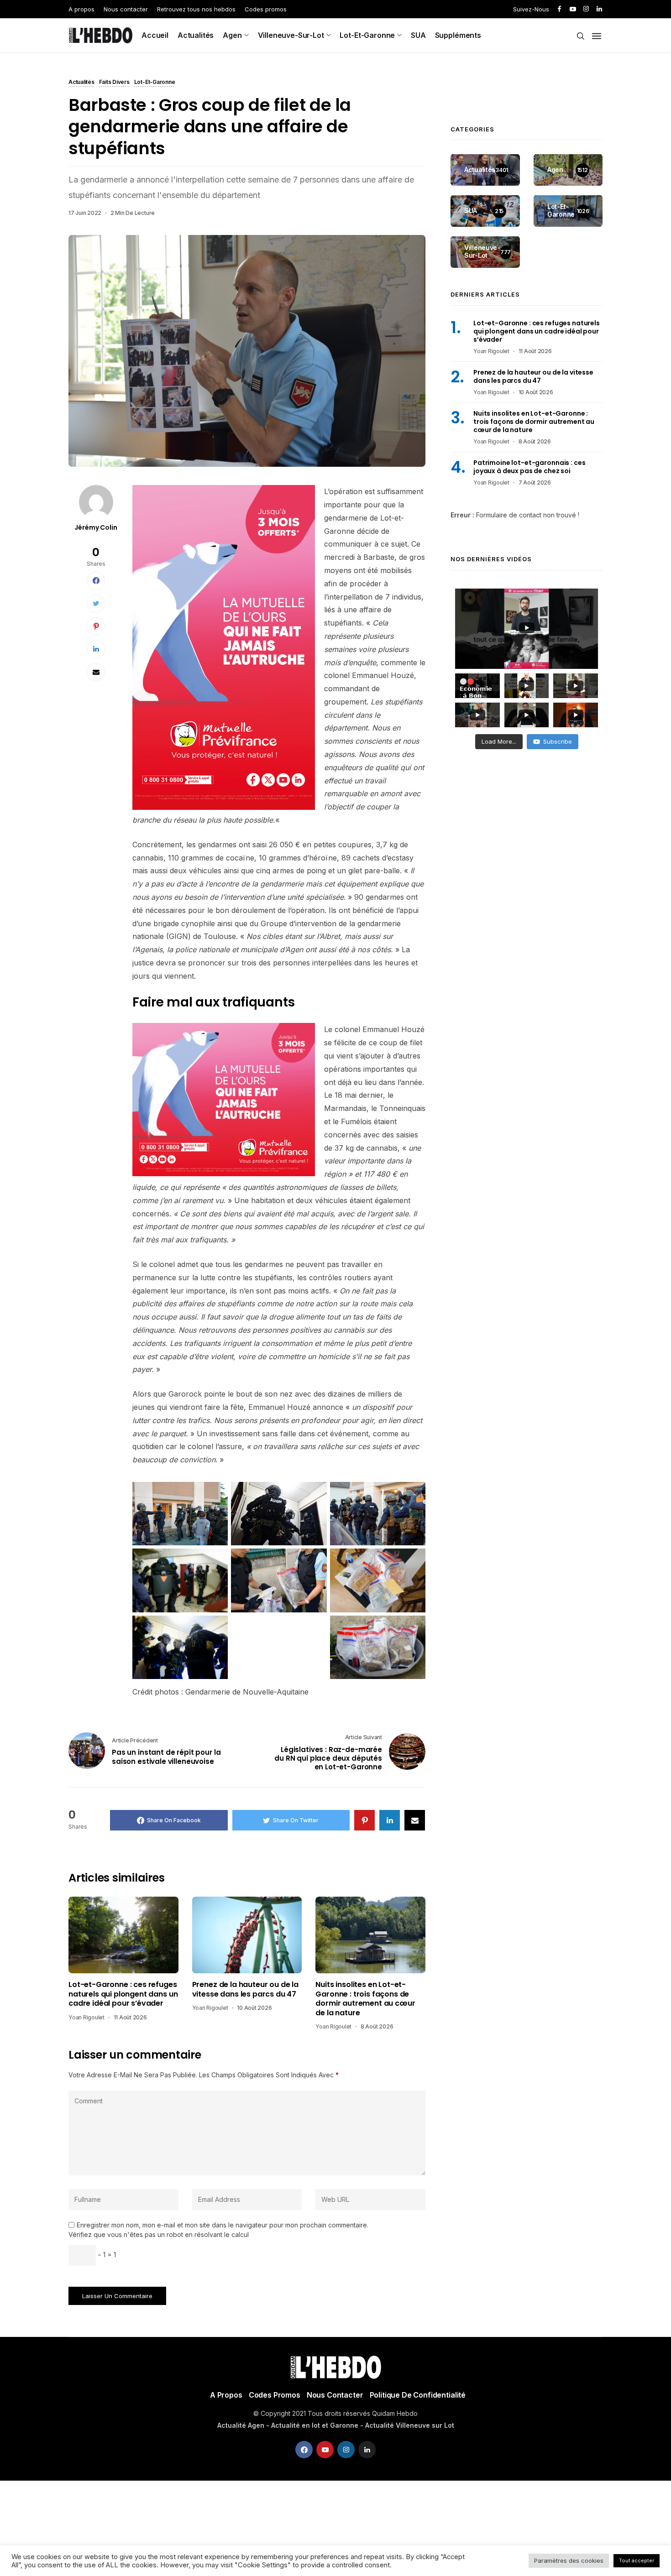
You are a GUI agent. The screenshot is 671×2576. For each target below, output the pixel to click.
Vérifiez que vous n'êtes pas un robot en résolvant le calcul (159, 2234)
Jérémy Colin (96, 527)
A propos (81, 9)
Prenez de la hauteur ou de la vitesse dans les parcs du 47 (245, 1989)
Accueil (155, 35)
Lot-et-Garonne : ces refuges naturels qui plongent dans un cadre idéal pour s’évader (123, 1994)
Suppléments (458, 35)
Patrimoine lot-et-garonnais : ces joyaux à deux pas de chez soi (529, 467)
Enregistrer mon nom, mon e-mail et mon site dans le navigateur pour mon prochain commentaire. (223, 2225)
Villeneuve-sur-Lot (291, 35)
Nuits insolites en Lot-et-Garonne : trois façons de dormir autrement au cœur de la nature (365, 1999)
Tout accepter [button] (637, 2560)
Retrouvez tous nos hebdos (196, 9)
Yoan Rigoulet (86, 2017)
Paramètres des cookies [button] (569, 2560)
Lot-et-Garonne (367, 35)
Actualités (196, 35)
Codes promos (266, 9)
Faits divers (114, 83)
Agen (232, 35)
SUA (418, 35)
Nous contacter (126, 9)
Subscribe (558, 741)
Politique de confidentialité (418, 2395)
